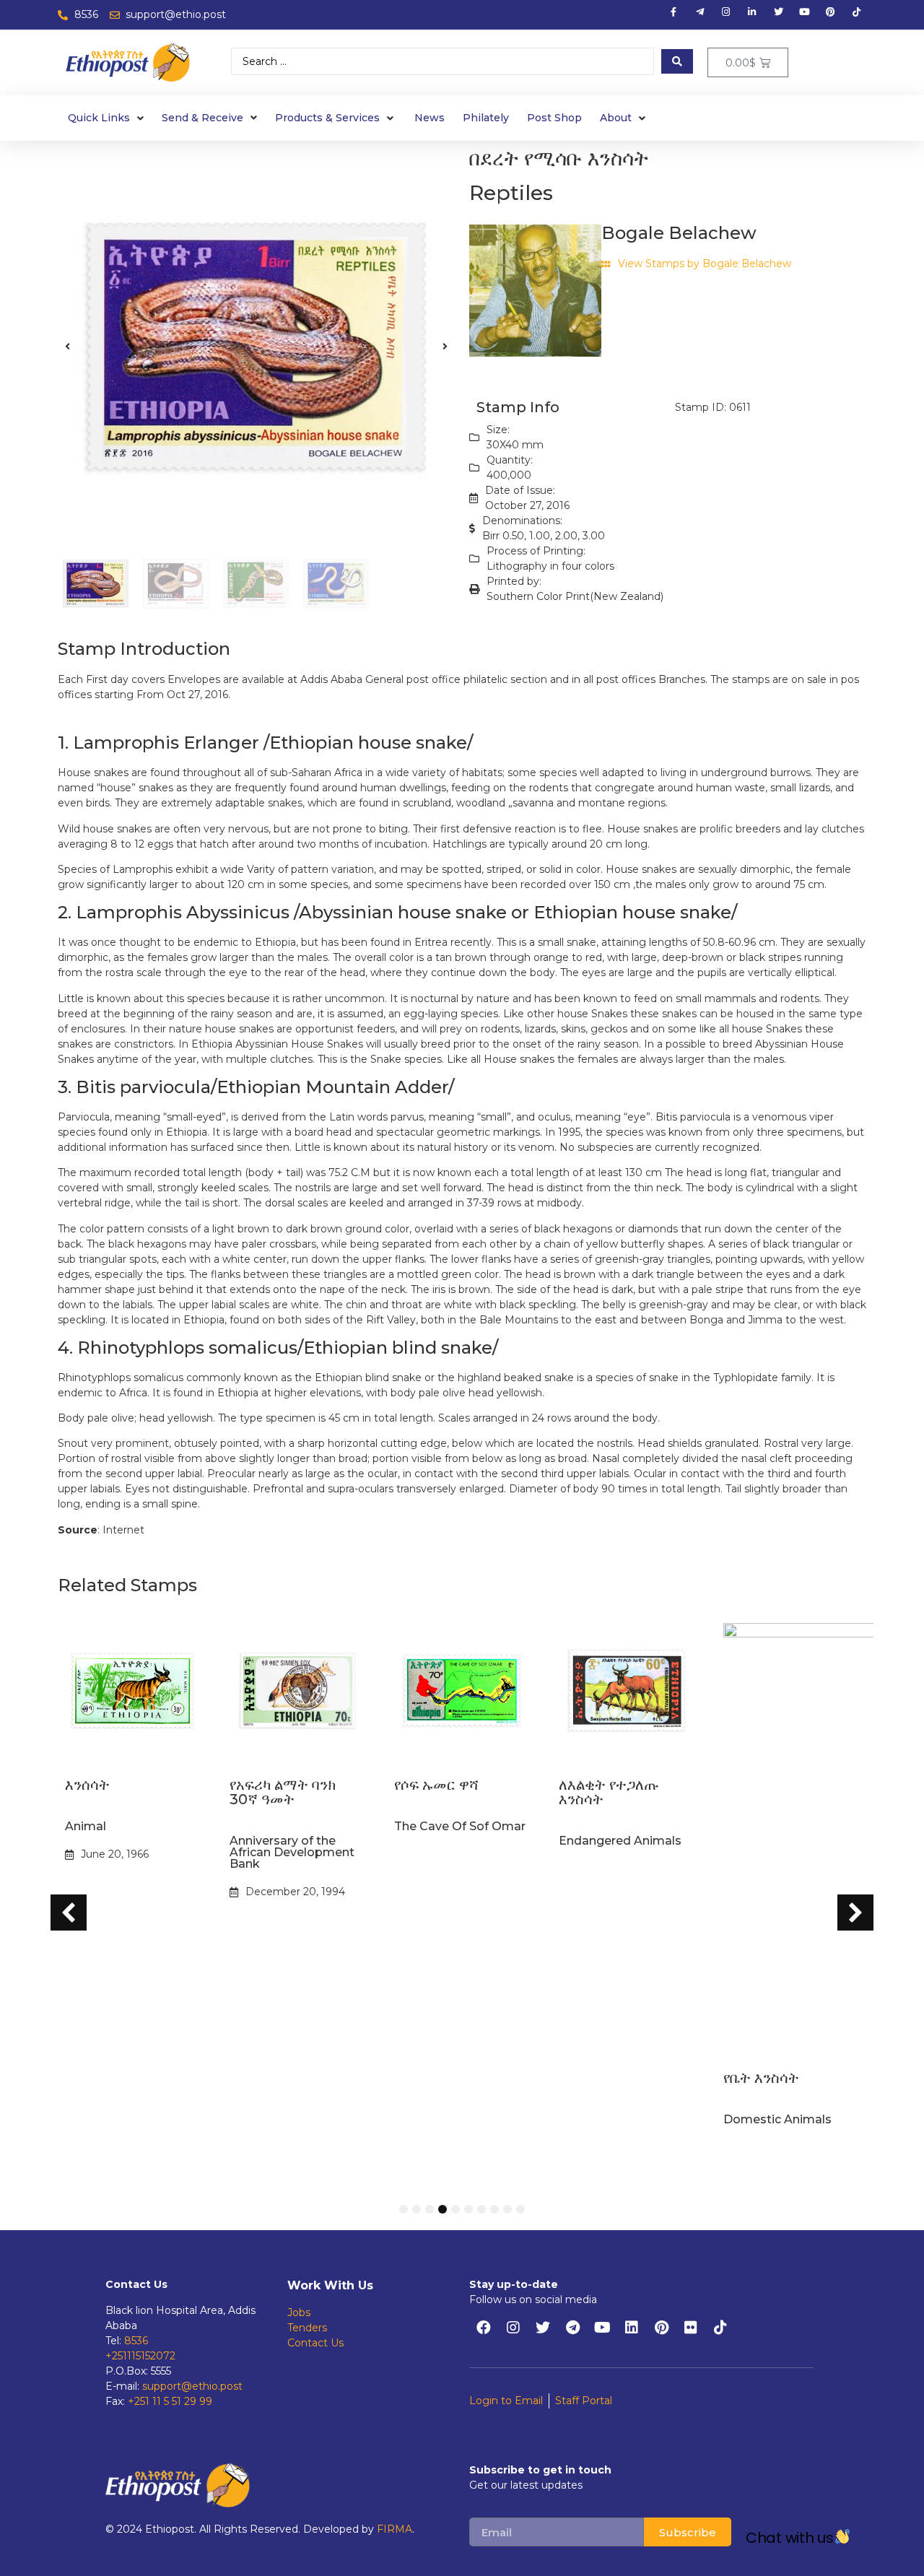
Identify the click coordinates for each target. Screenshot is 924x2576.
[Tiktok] (720, 2328)
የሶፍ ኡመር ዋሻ (272, 1785)
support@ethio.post (192, 2386)
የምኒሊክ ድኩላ (764, 2078)
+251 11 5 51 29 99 (170, 2401)
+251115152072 (140, 2356)
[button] (67, 347)
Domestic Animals (613, 2119)
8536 (136, 2341)
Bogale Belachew (679, 233)
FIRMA (395, 2529)
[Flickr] (691, 2328)
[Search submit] (677, 61)
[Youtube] (602, 2328)
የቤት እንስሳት (597, 2078)
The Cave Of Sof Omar (295, 1826)
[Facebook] (484, 2328)
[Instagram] (513, 2328)
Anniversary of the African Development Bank (127, 1852)
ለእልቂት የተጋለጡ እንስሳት (444, 1792)
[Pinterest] (661, 2328)
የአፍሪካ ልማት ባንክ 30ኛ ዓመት (118, 1792)
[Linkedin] (632, 2328)
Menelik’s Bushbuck (781, 2119)
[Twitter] (543, 2328)
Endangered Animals (456, 1841)
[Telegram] (572, 2328)
